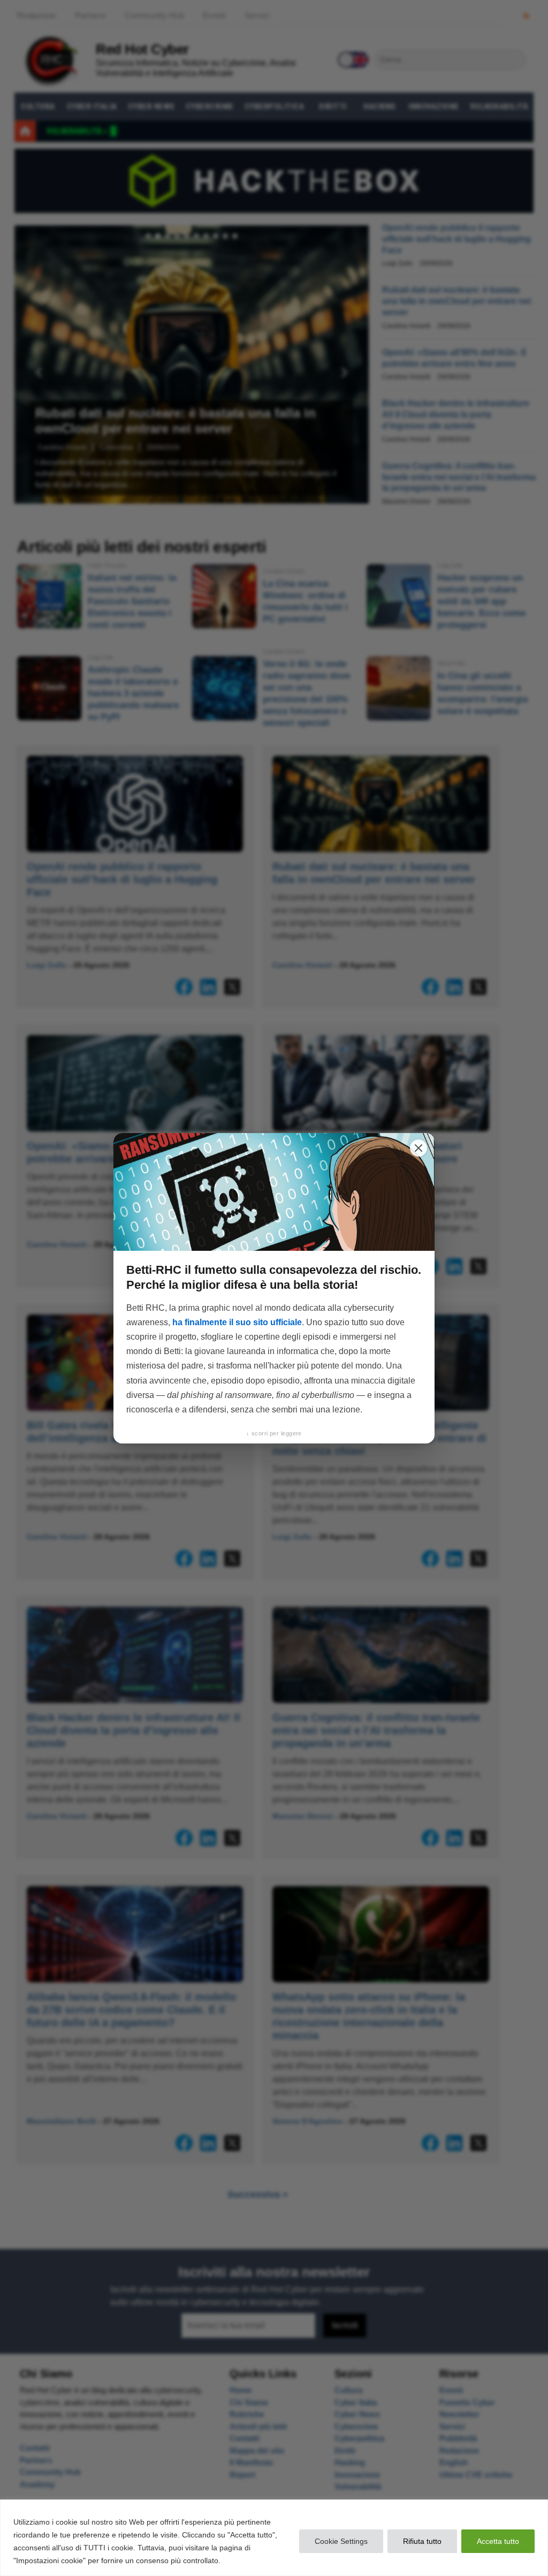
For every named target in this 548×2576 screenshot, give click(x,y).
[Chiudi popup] (418, 1148)
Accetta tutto (498, 2541)
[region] (274, 2538)
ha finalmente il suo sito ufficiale (237, 1322)
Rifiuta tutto (422, 2541)
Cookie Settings (341, 2541)
